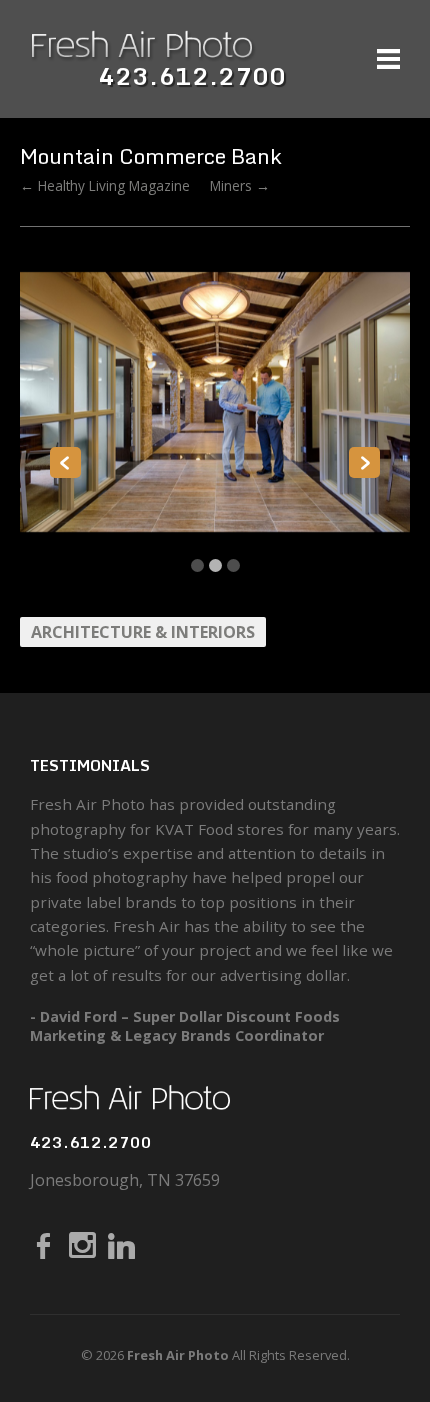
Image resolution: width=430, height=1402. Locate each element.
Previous (65, 462)
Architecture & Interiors (143, 632)
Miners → (240, 185)
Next (364, 462)
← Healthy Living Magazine (105, 185)
